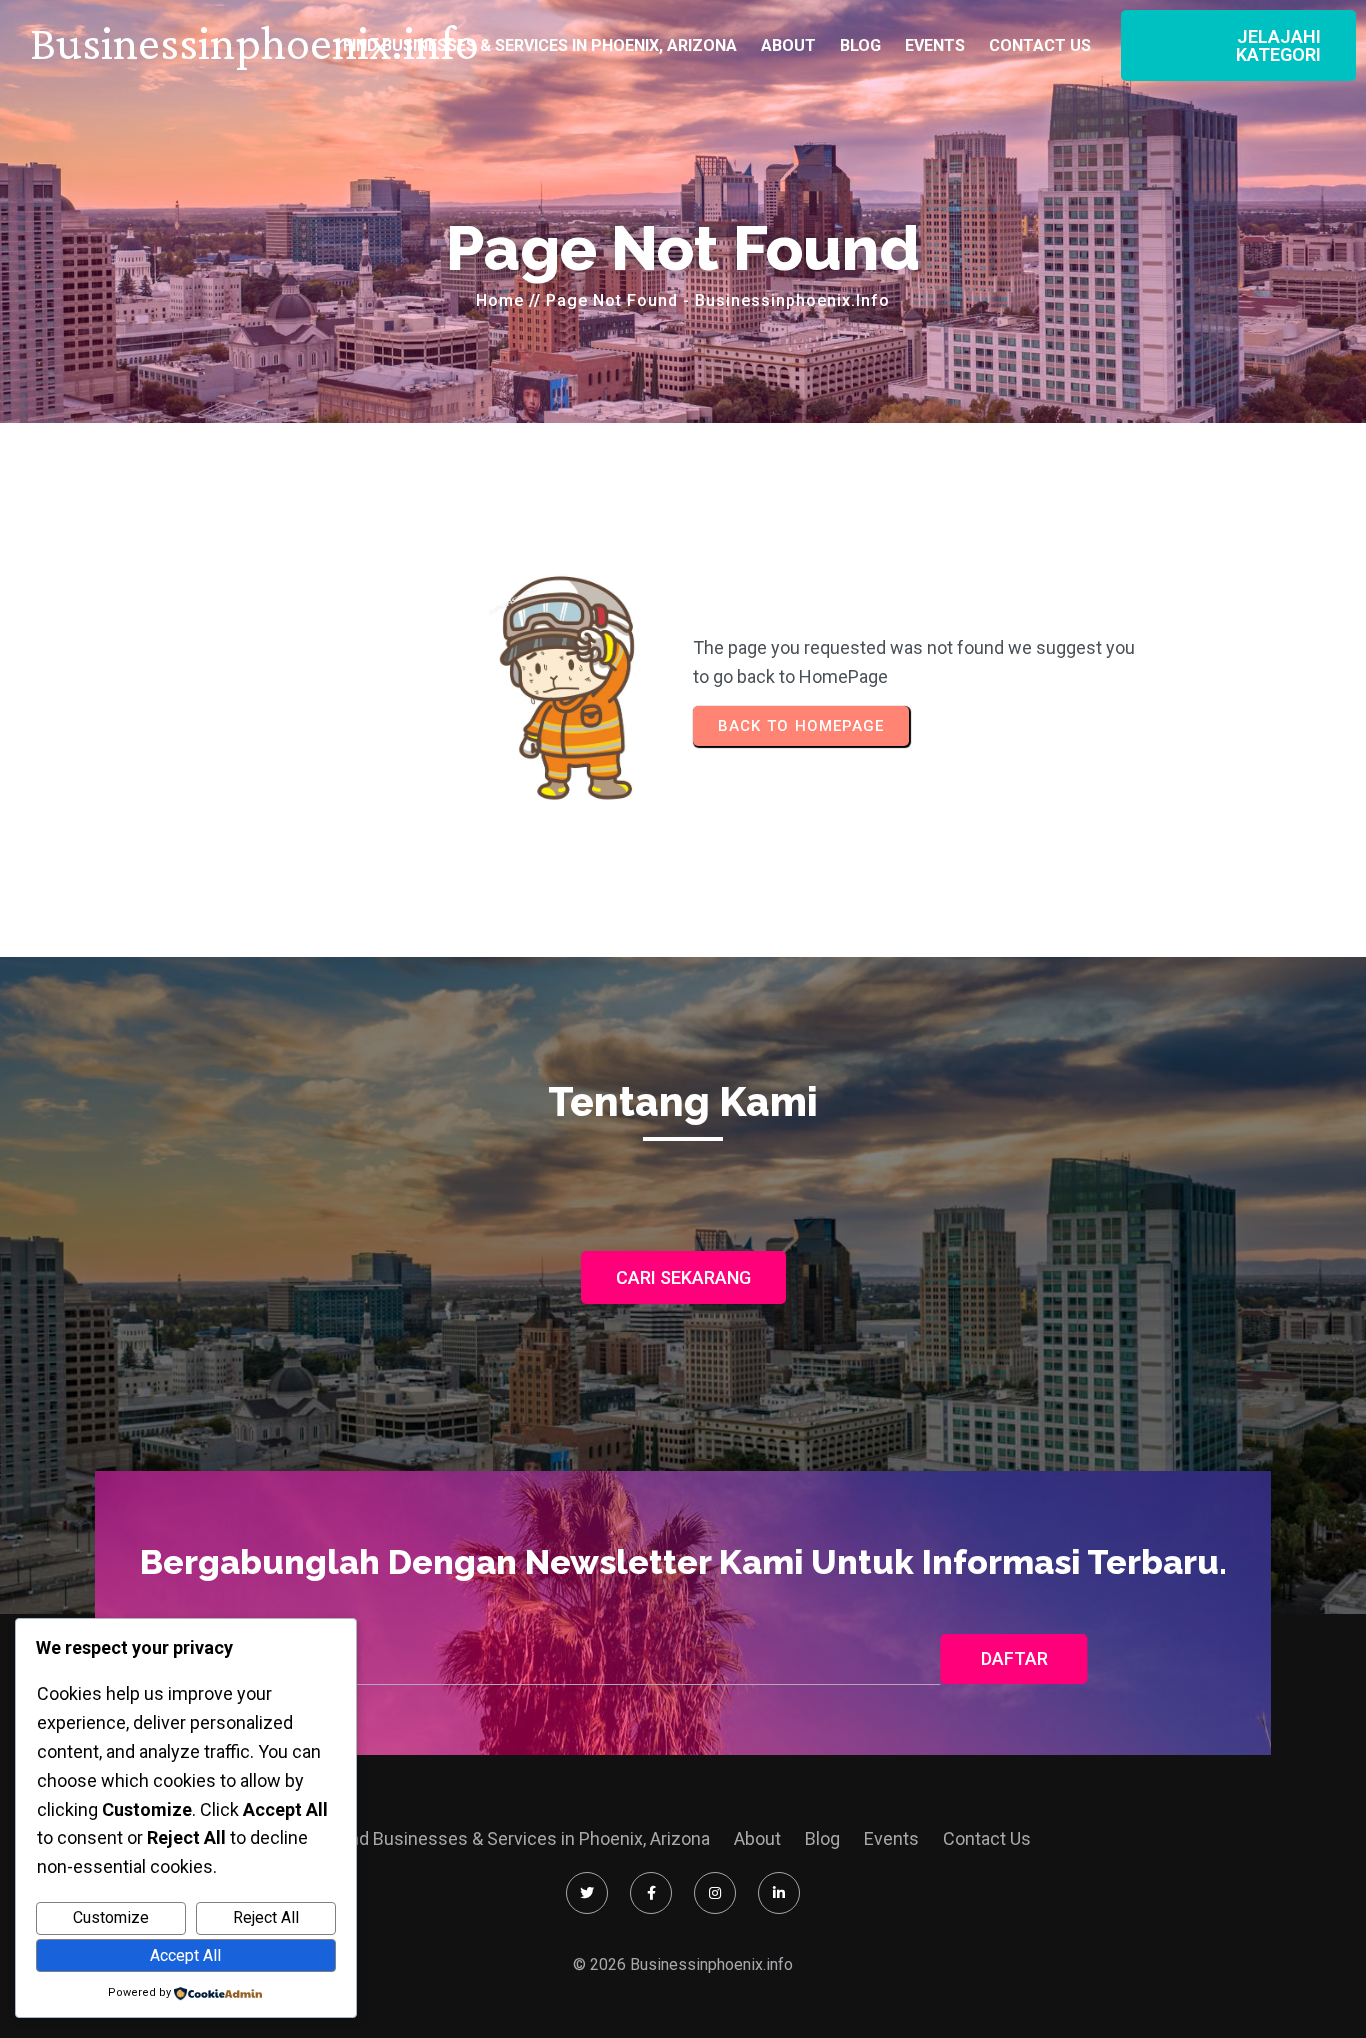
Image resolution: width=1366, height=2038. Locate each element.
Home (500, 300)
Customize (111, 1917)
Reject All (266, 1917)
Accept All (185, 1955)
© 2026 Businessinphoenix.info (683, 1964)
